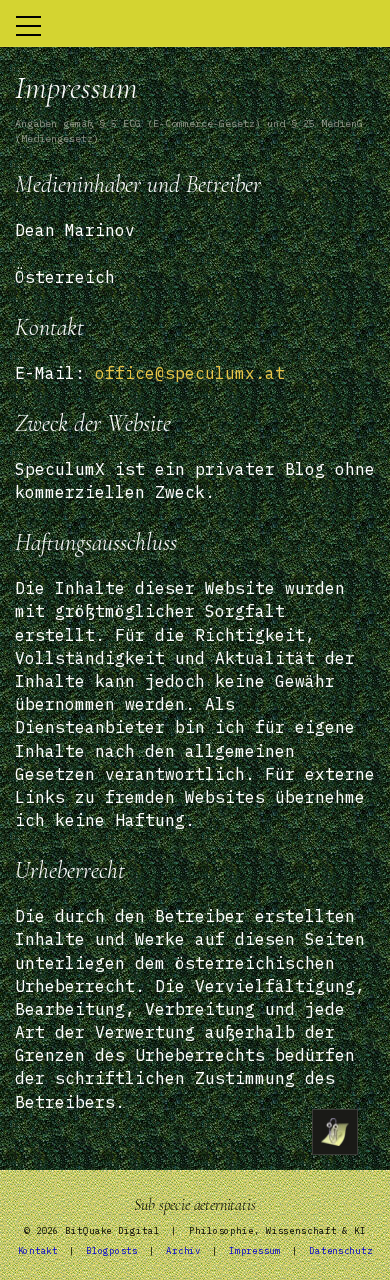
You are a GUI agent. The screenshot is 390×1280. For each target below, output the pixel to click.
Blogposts (111, 1250)
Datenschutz (340, 1250)
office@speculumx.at (190, 373)
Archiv (183, 1250)
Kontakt (38, 1250)
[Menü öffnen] (335, 1132)
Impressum (254, 1250)
